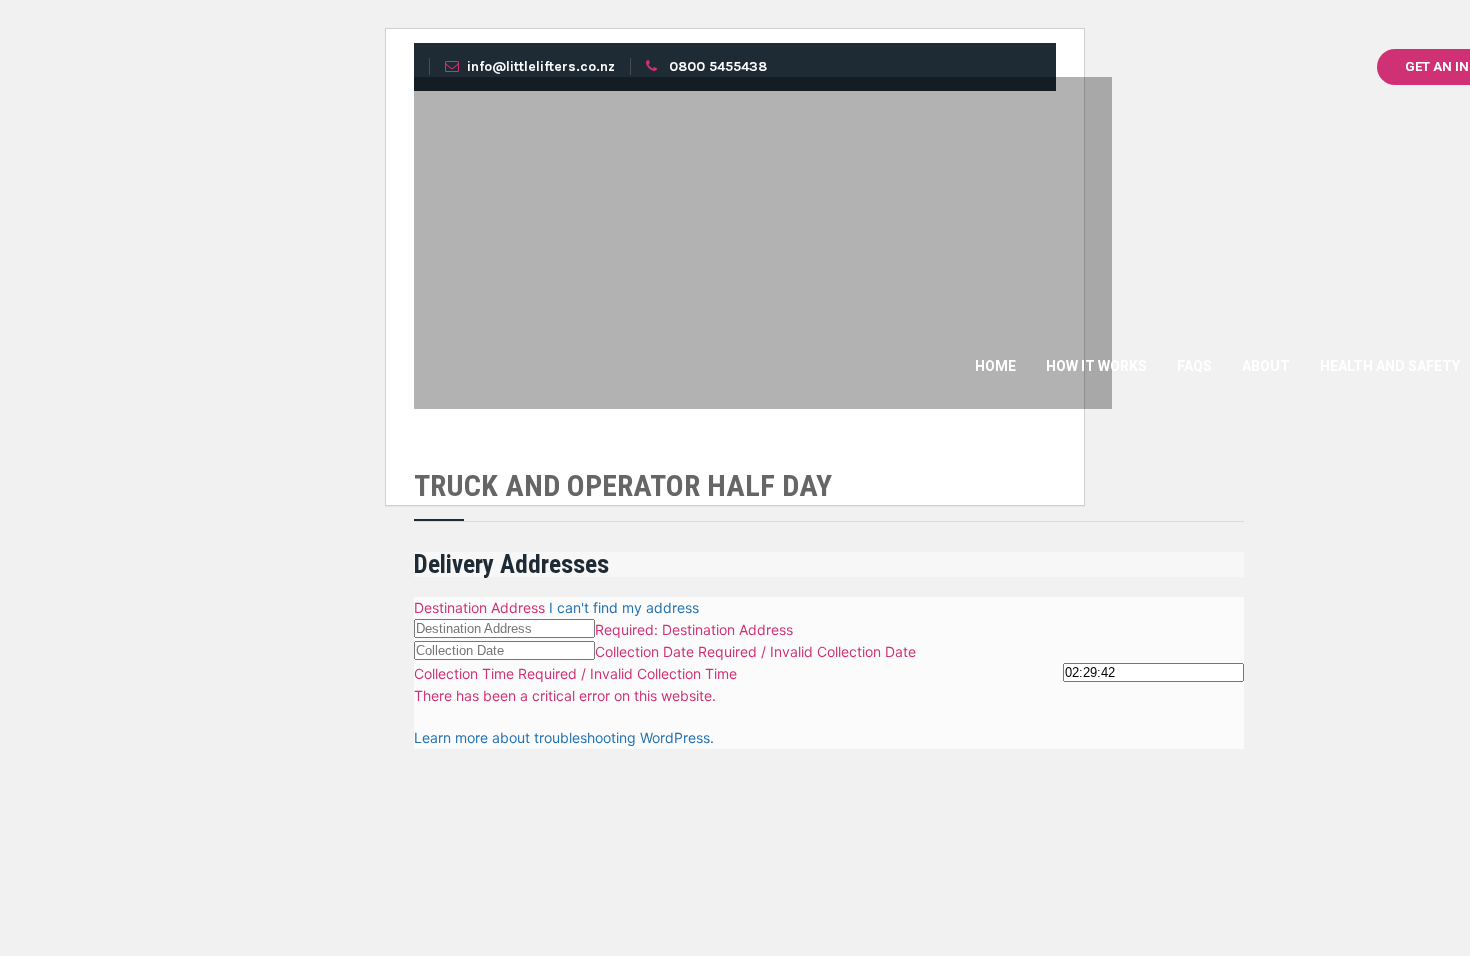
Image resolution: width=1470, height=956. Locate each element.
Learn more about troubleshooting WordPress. (564, 737)
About (1266, 366)
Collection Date (646, 651)
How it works (1096, 366)
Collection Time (466, 673)
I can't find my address (624, 607)
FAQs (1194, 366)
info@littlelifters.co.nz (541, 66)
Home (995, 366)
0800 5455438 (718, 66)
